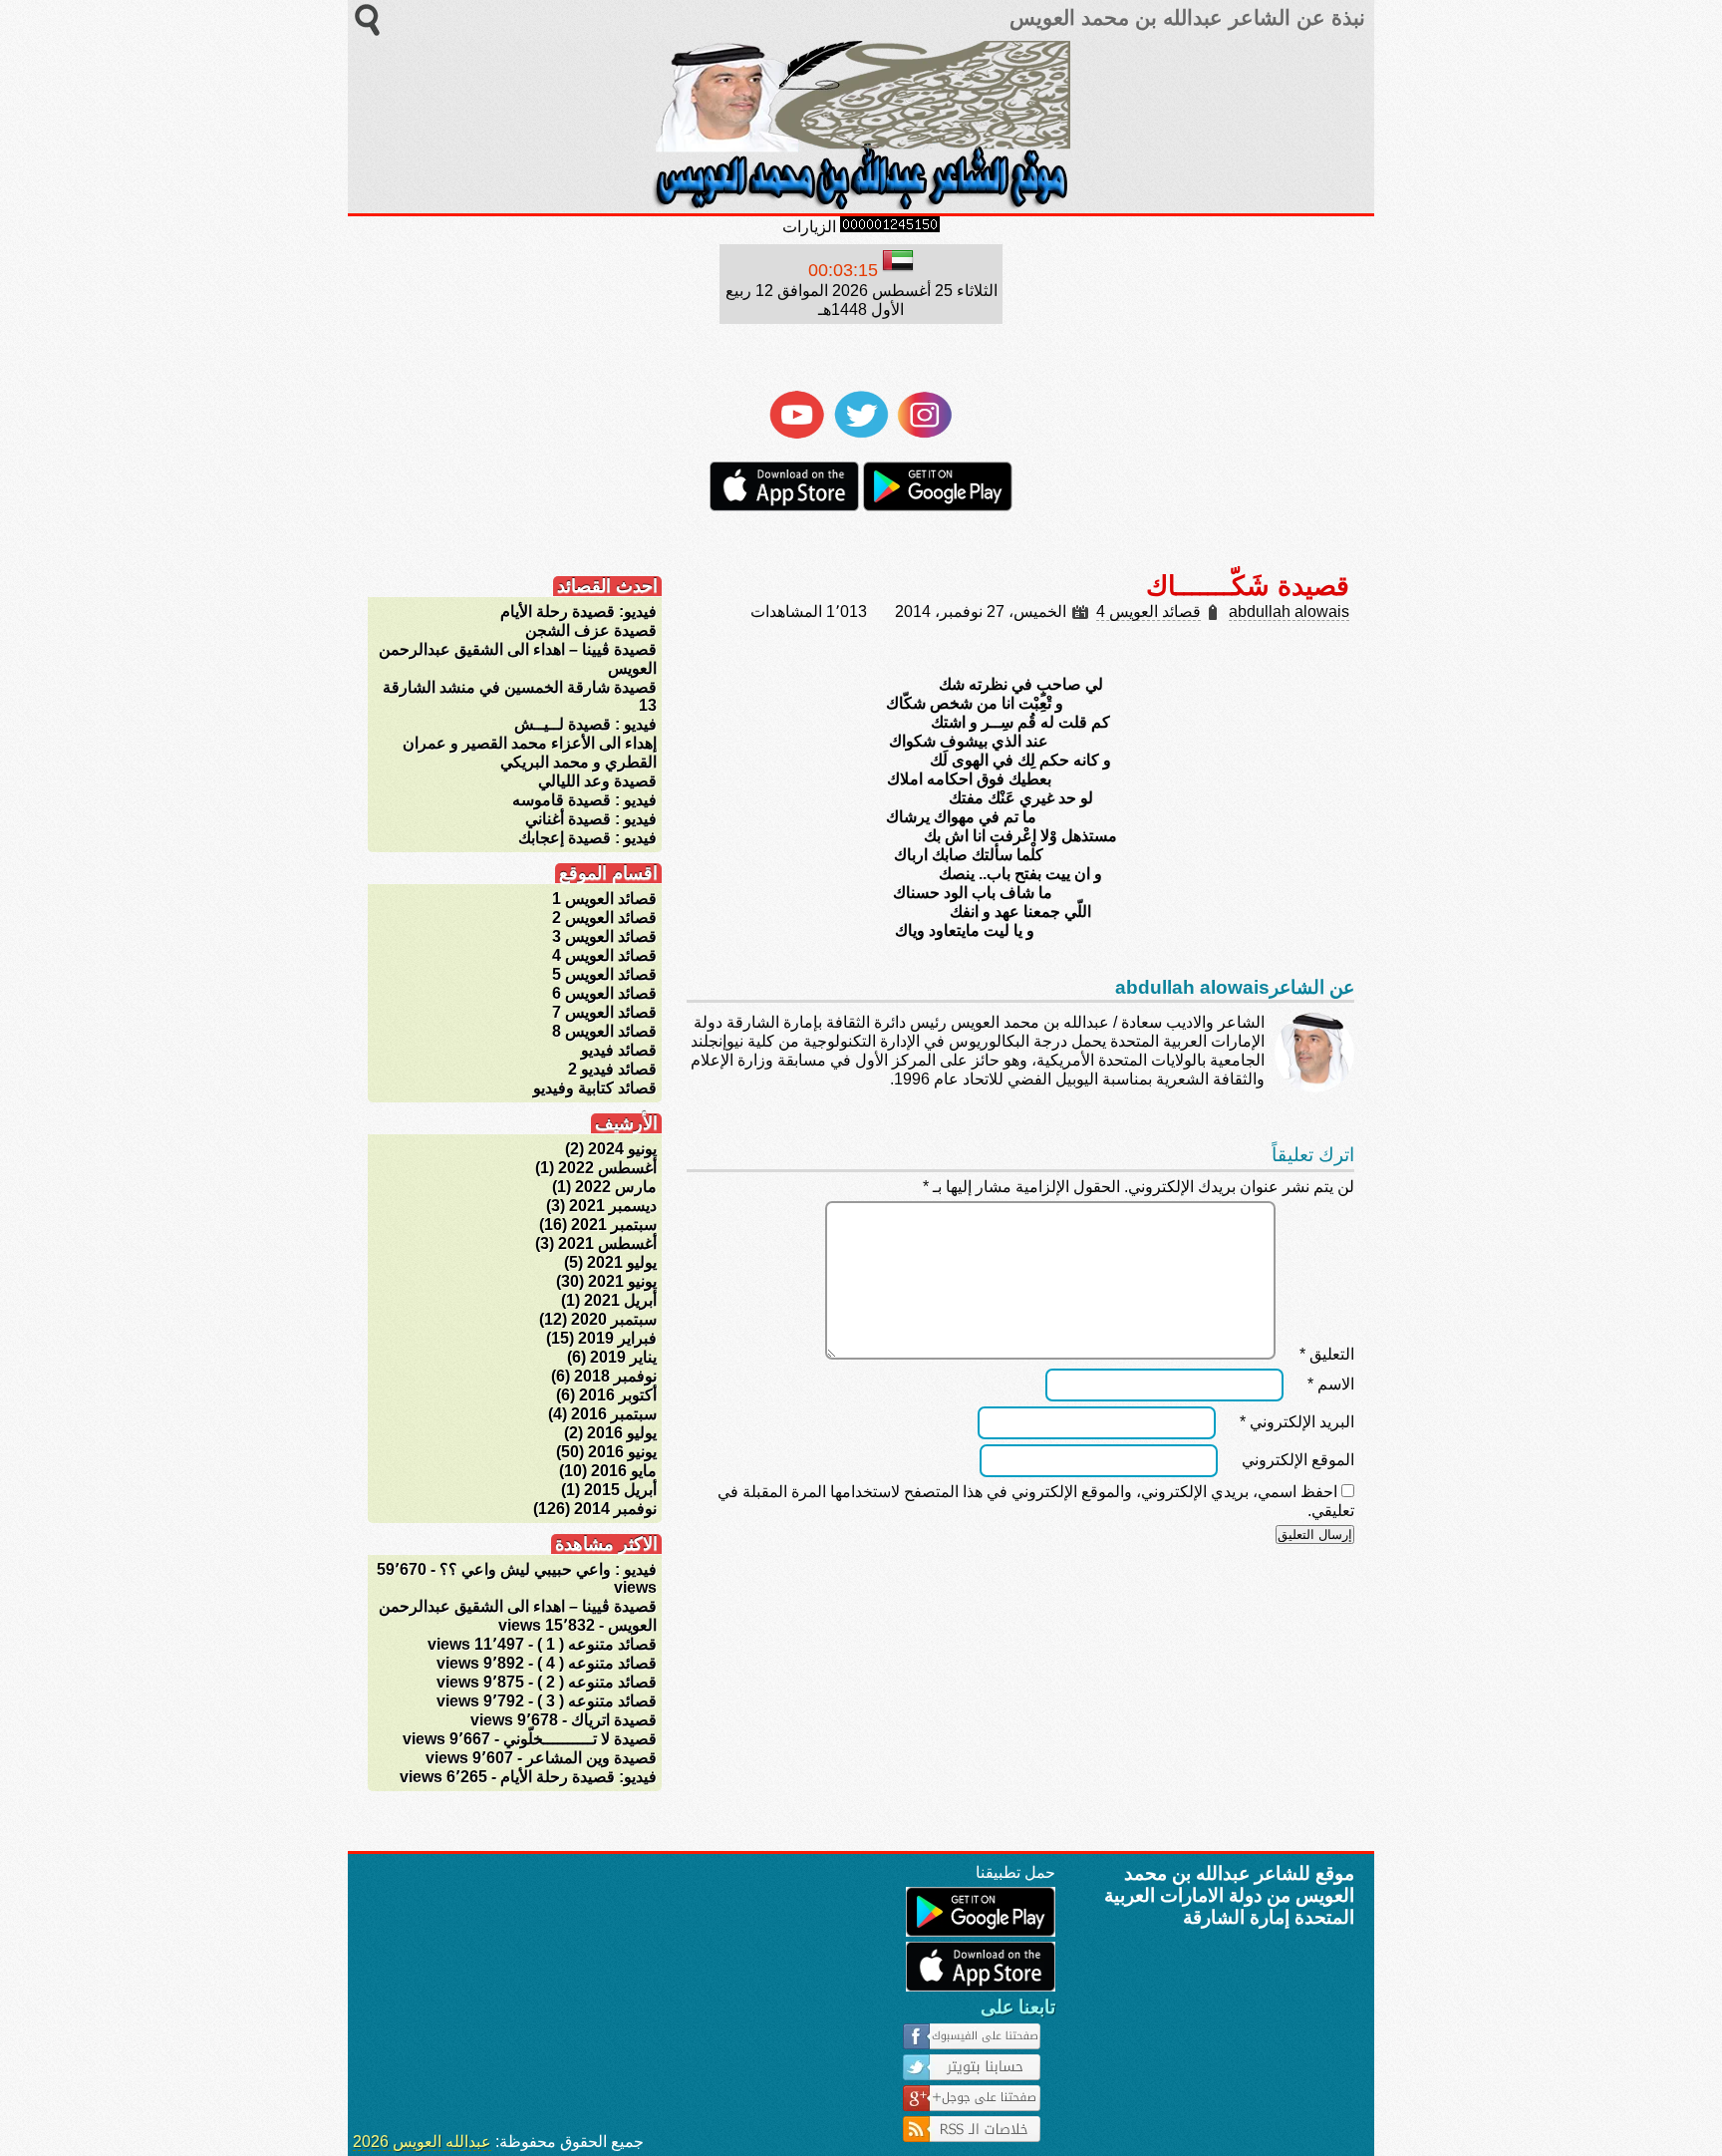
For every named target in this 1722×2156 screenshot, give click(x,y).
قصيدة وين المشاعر (591, 1758)
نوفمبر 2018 (615, 1376)
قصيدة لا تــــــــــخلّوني (580, 1739)
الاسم (1331, 1384)
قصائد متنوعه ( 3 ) (597, 1701)
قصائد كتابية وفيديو (595, 1088)
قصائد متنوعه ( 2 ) (597, 1682)
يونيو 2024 (622, 1149)
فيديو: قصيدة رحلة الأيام (578, 612)
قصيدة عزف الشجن (591, 630)
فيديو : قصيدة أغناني (591, 819)
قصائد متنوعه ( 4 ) (597, 1663)
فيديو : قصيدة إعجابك (587, 838)
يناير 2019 (623, 1357)
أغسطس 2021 (607, 1243)
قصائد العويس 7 (604, 1012)
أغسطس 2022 (607, 1168)
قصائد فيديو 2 (612, 1069)
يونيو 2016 (622, 1452)
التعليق (1327, 1354)
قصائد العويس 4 (1148, 612)
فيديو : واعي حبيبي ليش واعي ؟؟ (548, 1569)
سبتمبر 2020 (614, 1319)
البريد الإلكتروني (1297, 1422)
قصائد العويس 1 (604, 899)
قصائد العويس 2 (604, 918)
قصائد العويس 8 (604, 1031)
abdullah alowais (1289, 612)
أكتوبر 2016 (618, 1395)
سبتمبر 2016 (614, 1414)
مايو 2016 (624, 1471)
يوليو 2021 (622, 1262)
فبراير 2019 (617, 1338)
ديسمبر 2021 (613, 1206)
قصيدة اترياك (614, 1720)
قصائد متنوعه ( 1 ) (597, 1644)
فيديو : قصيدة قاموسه (584, 800)
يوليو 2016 (622, 1433)
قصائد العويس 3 (604, 936)
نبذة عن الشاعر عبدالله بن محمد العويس (1184, 18)
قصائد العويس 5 (604, 974)
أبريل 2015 (620, 1490)
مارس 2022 (616, 1187)
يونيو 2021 (622, 1281)
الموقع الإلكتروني (1298, 1460)
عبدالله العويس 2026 (422, 2142)
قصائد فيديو (619, 1050)
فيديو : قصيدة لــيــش (585, 724)
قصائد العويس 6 (604, 993)
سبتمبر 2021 (614, 1225)
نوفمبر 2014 (615, 1509)
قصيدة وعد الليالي (597, 781)
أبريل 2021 (620, 1300)
